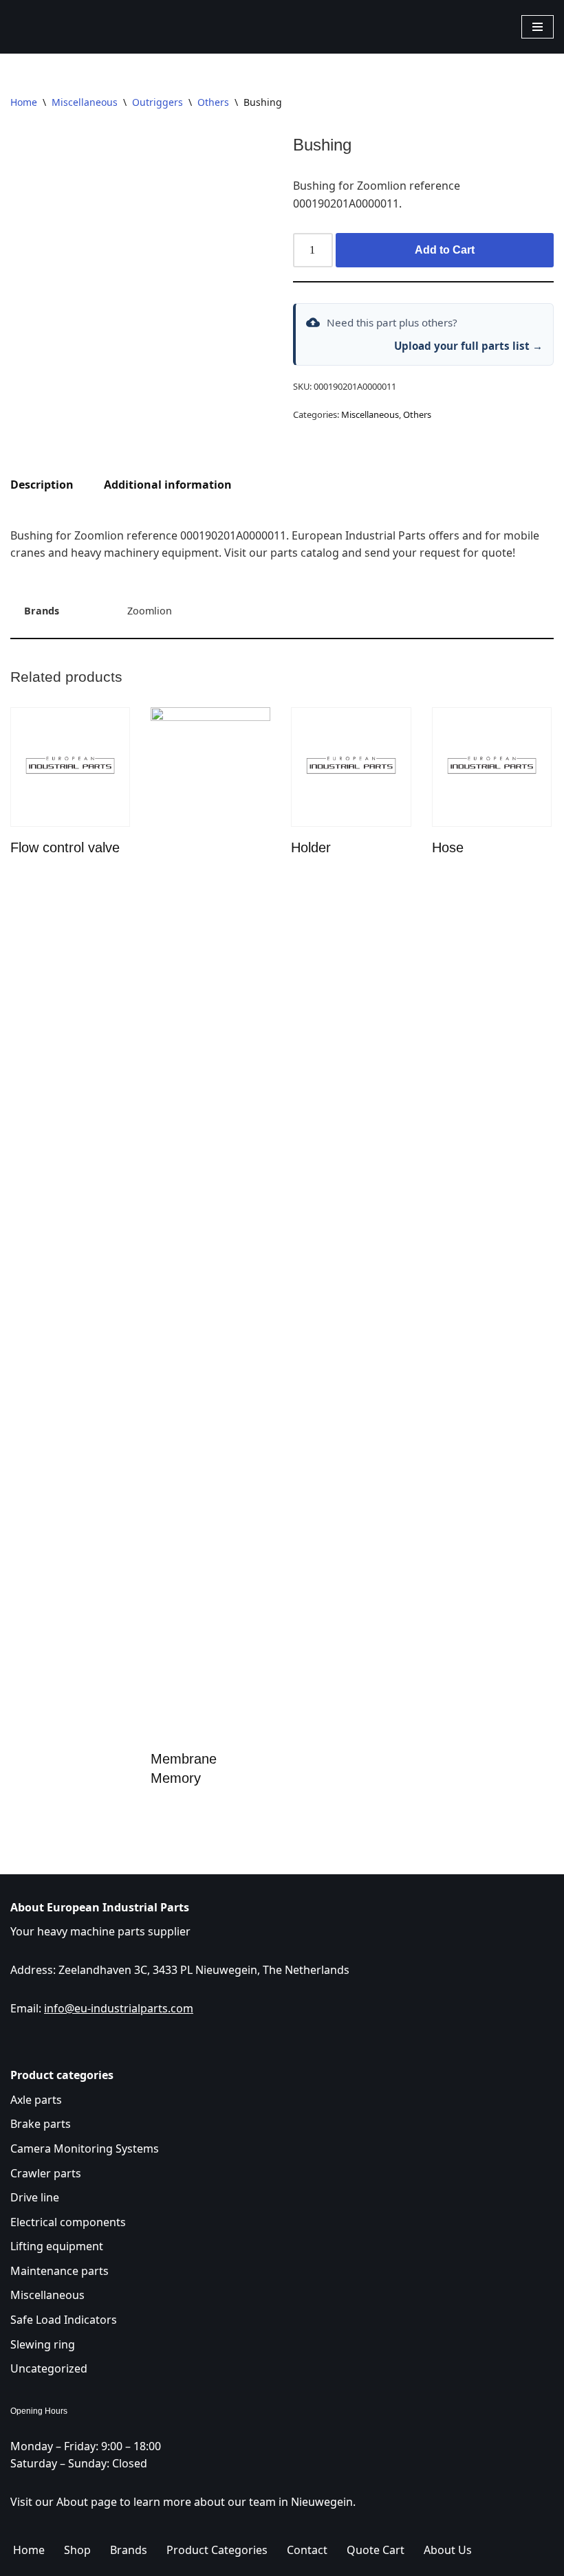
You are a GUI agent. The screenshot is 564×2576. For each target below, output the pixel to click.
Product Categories (217, 2550)
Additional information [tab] (168, 485)
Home (24, 102)
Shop (77, 2550)
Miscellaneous (85, 102)
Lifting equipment (57, 2246)
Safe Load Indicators (64, 2320)
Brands (129, 2550)
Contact (307, 2550)
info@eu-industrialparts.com (119, 2008)
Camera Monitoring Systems (85, 2148)
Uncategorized (49, 2368)
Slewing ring (43, 2344)
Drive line (35, 2197)
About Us (448, 2550)
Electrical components (68, 2222)
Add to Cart (445, 250)
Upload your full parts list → (468, 346)
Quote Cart (376, 2550)
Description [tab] (42, 485)
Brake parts (41, 2124)
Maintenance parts (59, 2271)
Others (213, 102)
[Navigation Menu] (538, 27)
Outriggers (158, 102)
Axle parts (36, 2100)
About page (87, 2502)
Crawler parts (46, 2173)
